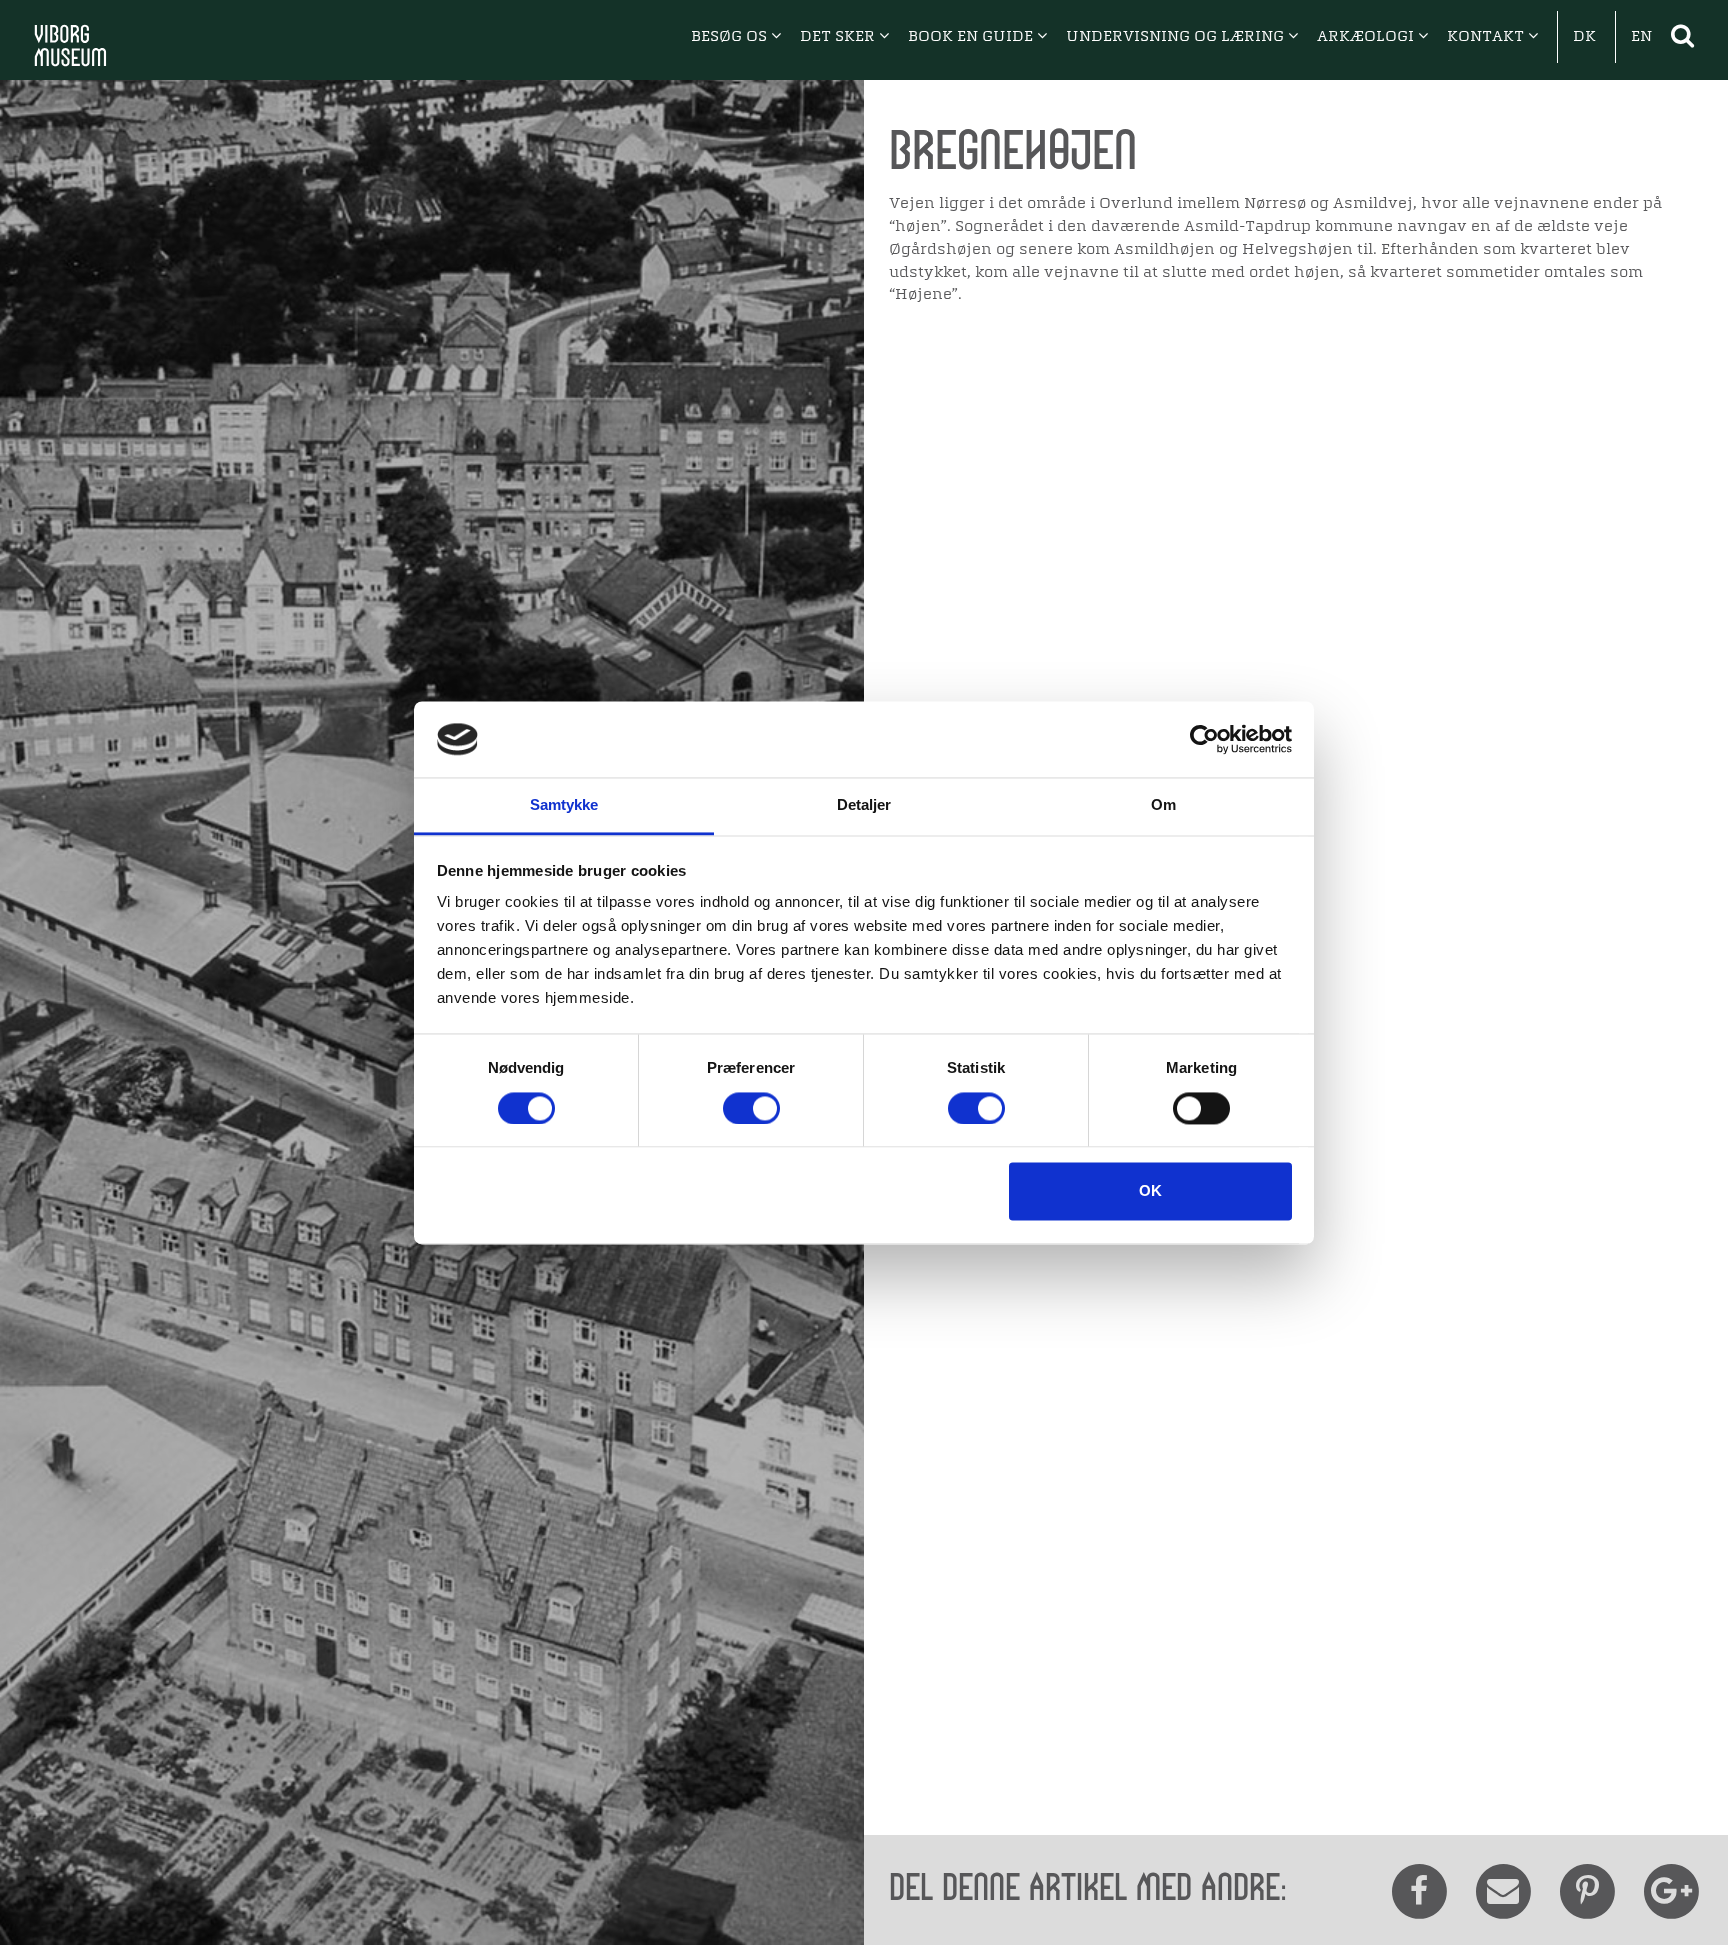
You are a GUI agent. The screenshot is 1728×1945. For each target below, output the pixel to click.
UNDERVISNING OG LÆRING (1177, 37)
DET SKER (839, 37)
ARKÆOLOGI (1367, 37)
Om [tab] (1163, 805)
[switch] (751, 1108)
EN (1641, 37)
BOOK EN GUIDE (972, 37)
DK (1584, 37)
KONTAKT (1487, 37)
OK (1150, 1191)
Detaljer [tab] (864, 805)
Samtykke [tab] (564, 805)
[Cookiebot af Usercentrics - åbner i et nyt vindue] (1204, 739)
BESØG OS (731, 37)
